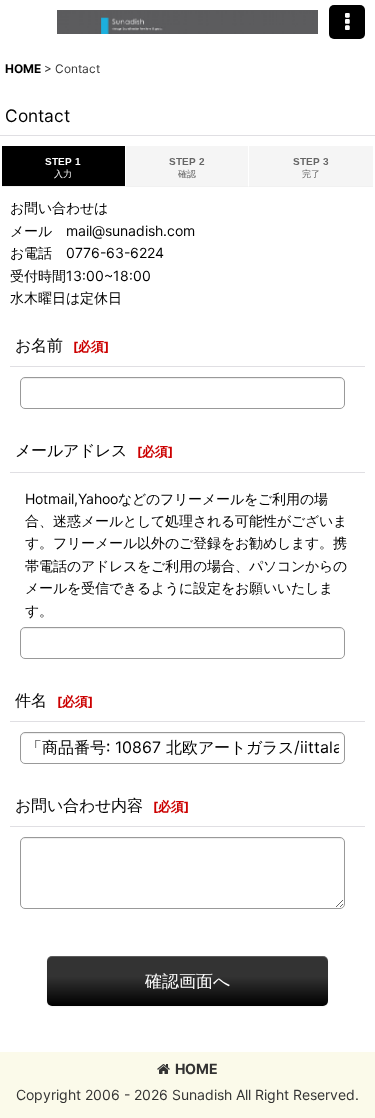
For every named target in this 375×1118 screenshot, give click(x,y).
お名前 (39, 345)
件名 (31, 700)
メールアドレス (71, 450)
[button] (347, 22)
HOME (196, 1068)
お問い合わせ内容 (79, 805)
